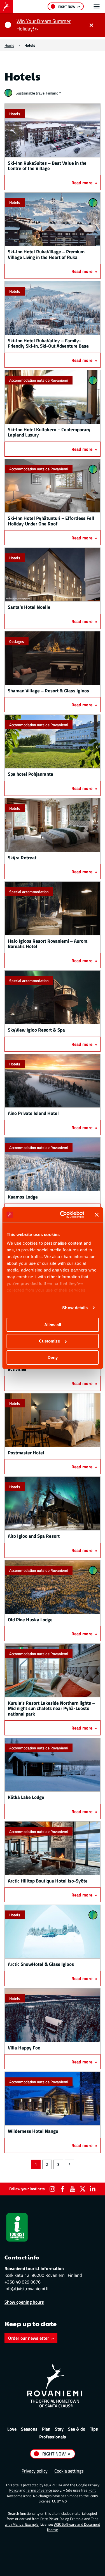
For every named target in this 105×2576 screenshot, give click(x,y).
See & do (77, 2429)
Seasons (29, 2429)
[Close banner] (97, 1215)
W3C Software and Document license (74, 2527)
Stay (59, 2429)
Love (12, 2429)
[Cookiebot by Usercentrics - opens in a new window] (63, 1215)
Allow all (53, 1324)
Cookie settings (69, 2471)
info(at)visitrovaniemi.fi (26, 2289)
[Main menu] (97, 6)
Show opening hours (24, 2302)
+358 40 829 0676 (23, 2282)
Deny (53, 1357)
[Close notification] (91, 25)
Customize (49, 1341)
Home (9, 45)
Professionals (53, 2437)
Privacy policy (35, 2471)
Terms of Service (39, 2490)
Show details (75, 1308)
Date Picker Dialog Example (62, 2519)
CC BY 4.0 (59, 2501)
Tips (94, 2429)
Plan (46, 2429)
